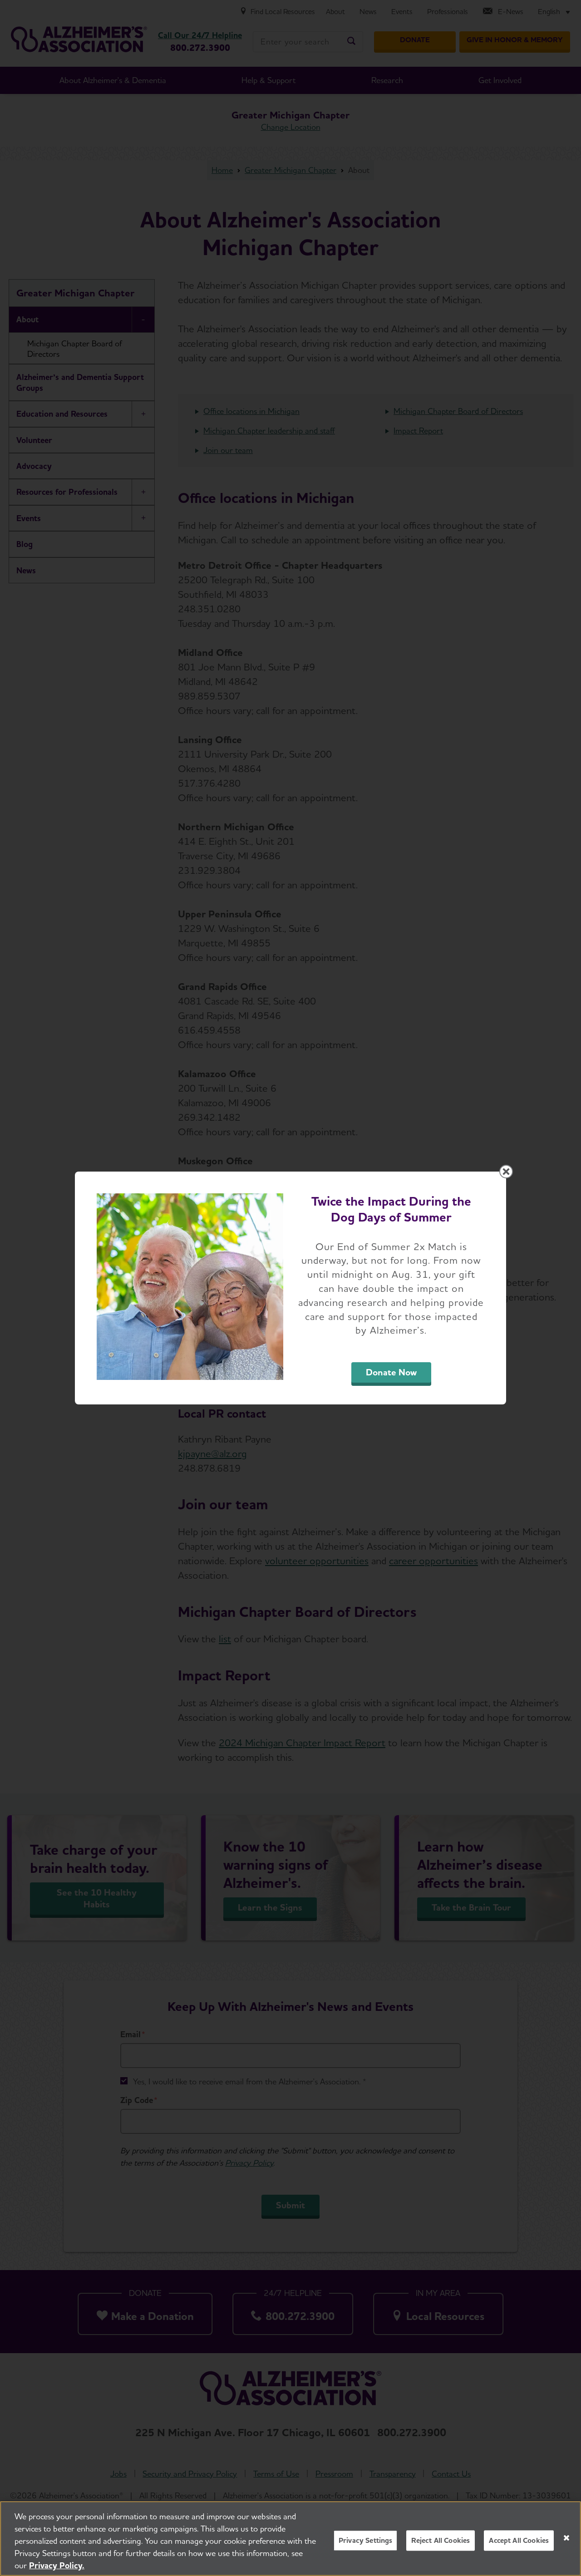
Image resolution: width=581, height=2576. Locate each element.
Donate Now (391, 1372)
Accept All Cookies (519, 2540)
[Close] (566, 2538)
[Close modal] (506, 1172)
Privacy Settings (366, 2540)
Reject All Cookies (441, 2540)
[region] (290, 2539)
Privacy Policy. (57, 2565)
